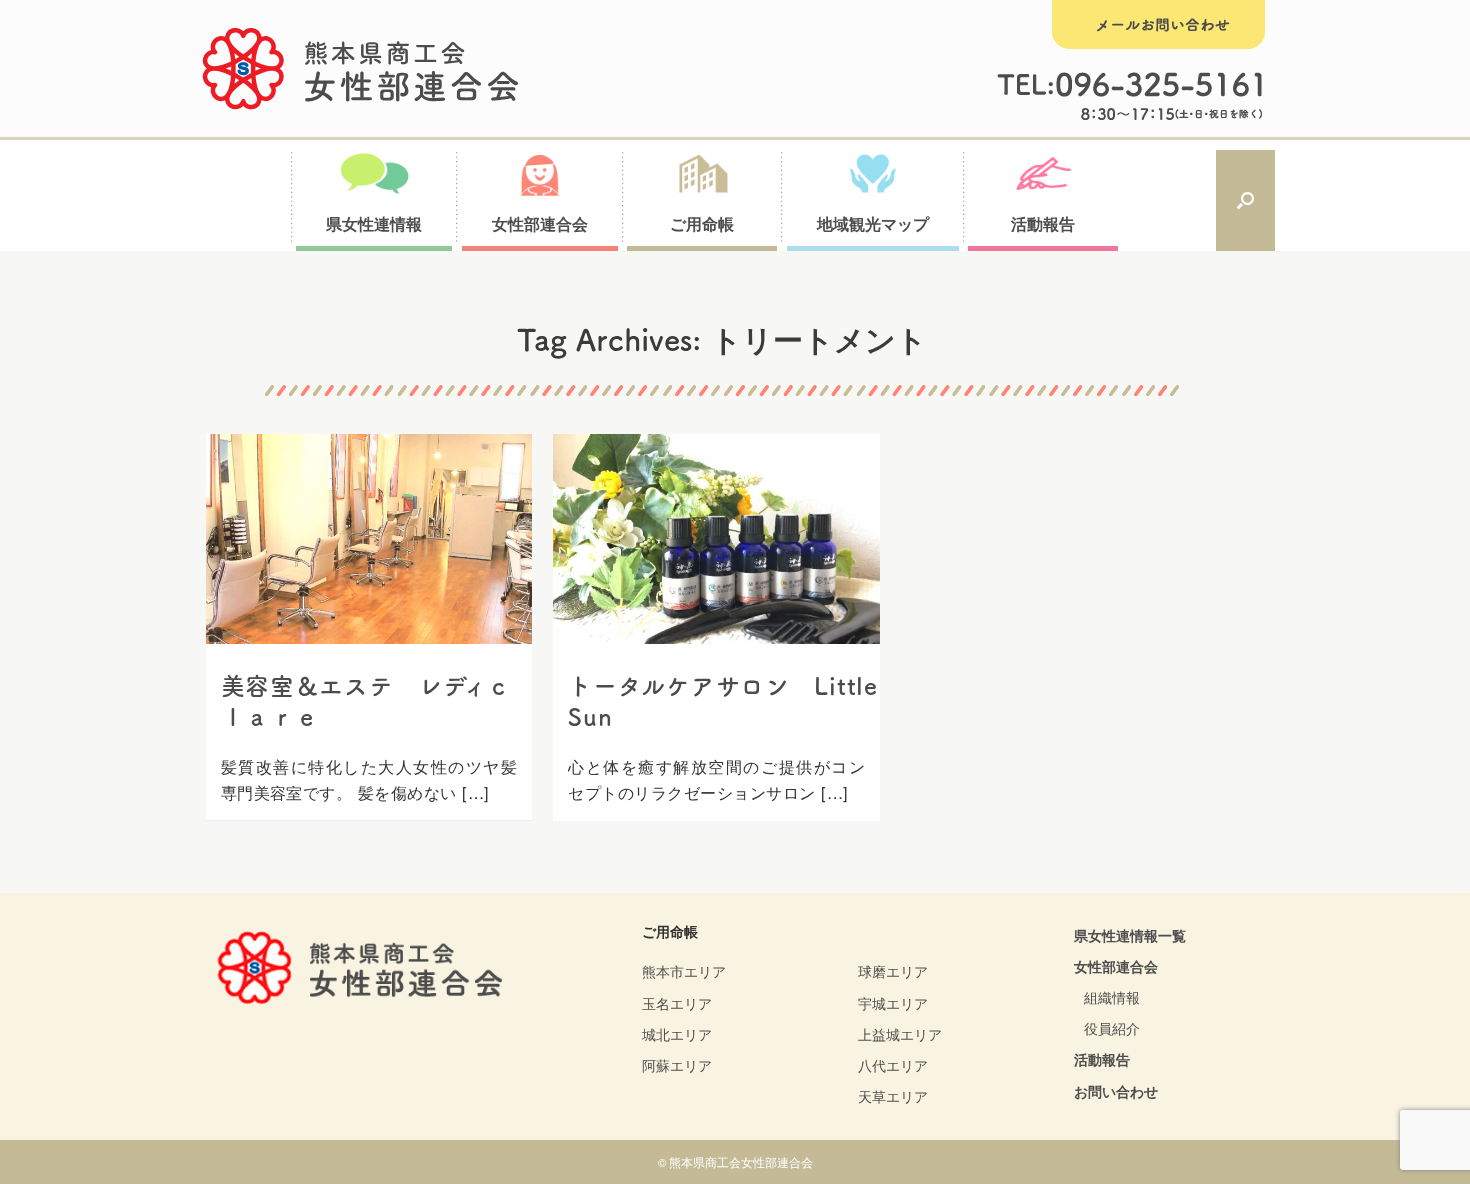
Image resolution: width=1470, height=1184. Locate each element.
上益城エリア (900, 1034)
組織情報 (1112, 997)
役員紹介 (1112, 1028)
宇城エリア (893, 1003)
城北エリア (677, 1034)
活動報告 (1102, 1059)
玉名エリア (677, 1003)
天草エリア (893, 1096)
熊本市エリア (684, 971)
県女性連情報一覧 (1130, 935)
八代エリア (893, 1065)
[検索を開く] (1245, 201)
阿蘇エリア (677, 1065)
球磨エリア (893, 971)
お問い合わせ (1116, 1091)
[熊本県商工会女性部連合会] (361, 68)
